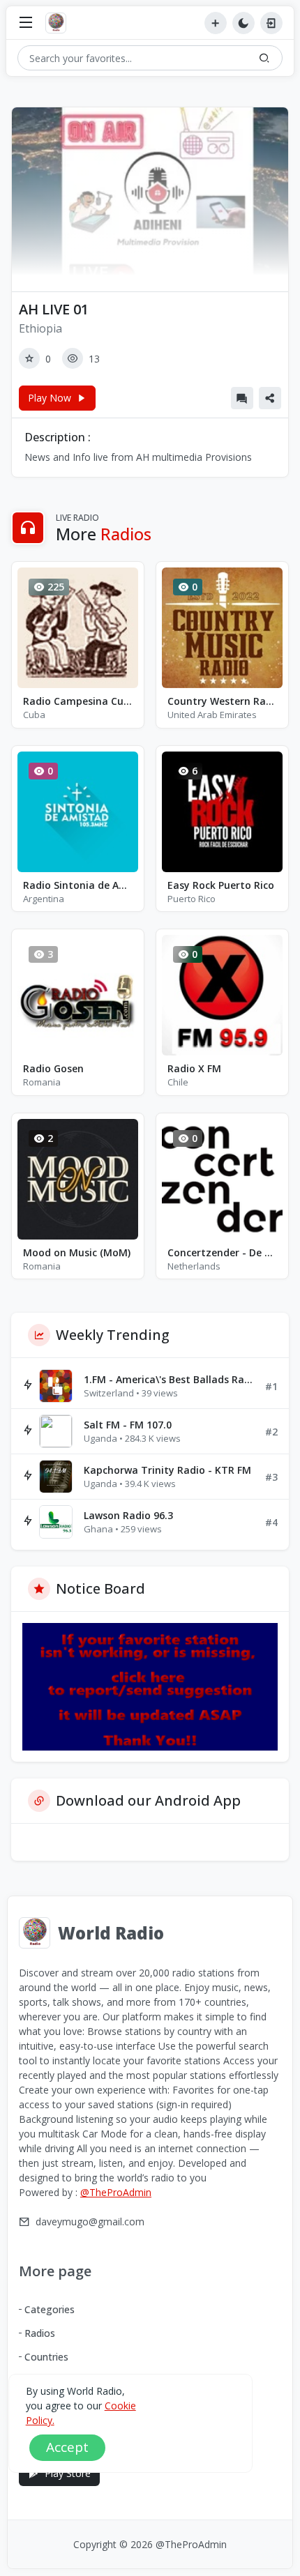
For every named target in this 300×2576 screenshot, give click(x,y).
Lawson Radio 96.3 (128, 1515)
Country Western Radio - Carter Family (222, 701)
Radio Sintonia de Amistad (78, 885)
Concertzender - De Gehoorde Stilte (222, 1252)
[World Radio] (59, 23)
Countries (46, 2357)
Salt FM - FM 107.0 (128, 1425)
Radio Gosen (53, 1068)
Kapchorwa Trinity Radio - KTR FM (167, 1470)
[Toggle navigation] (26, 23)
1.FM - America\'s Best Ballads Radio (169, 1379)
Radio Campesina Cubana (78, 701)
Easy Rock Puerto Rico (221, 885)
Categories (50, 2309)
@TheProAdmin (116, 2192)
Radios (40, 2333)
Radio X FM (194, 1068)
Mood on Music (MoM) (77, 1252)
